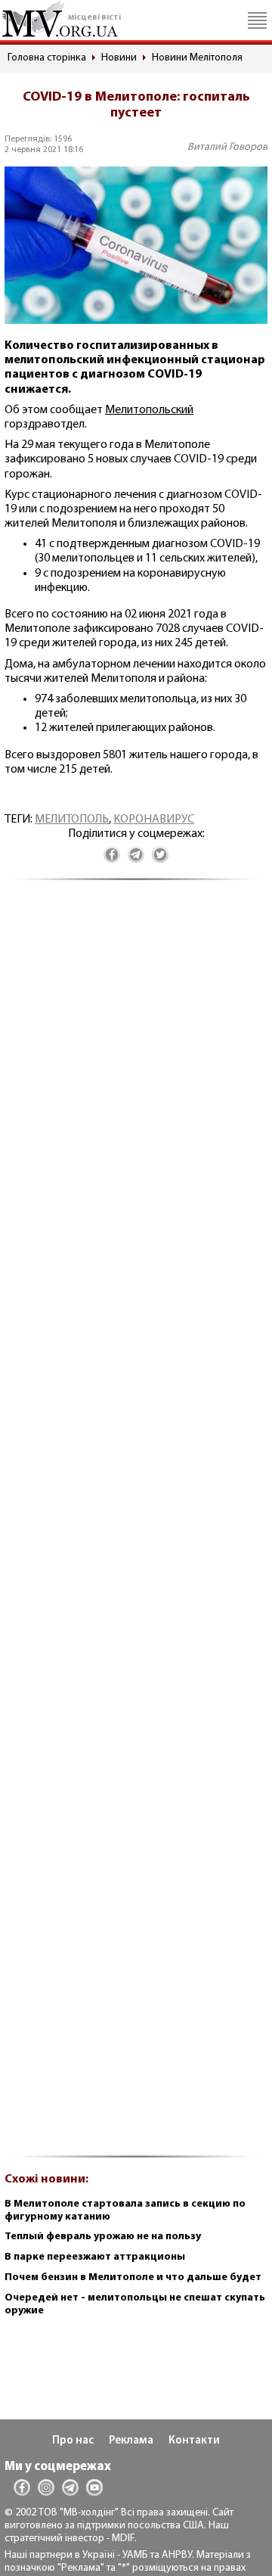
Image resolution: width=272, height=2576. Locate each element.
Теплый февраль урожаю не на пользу (103, 2237)
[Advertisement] (136, 1527)
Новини (119, 58)
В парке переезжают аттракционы (95, 2257)
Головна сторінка (47, 58)
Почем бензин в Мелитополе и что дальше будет (133, 2277)
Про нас (73, 2441)
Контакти (194, 2441)
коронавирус (154, 820)
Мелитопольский (149, 410)
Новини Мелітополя (197, 58)
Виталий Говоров (227, 147)
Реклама (131, 2441)
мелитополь (72, 820)
